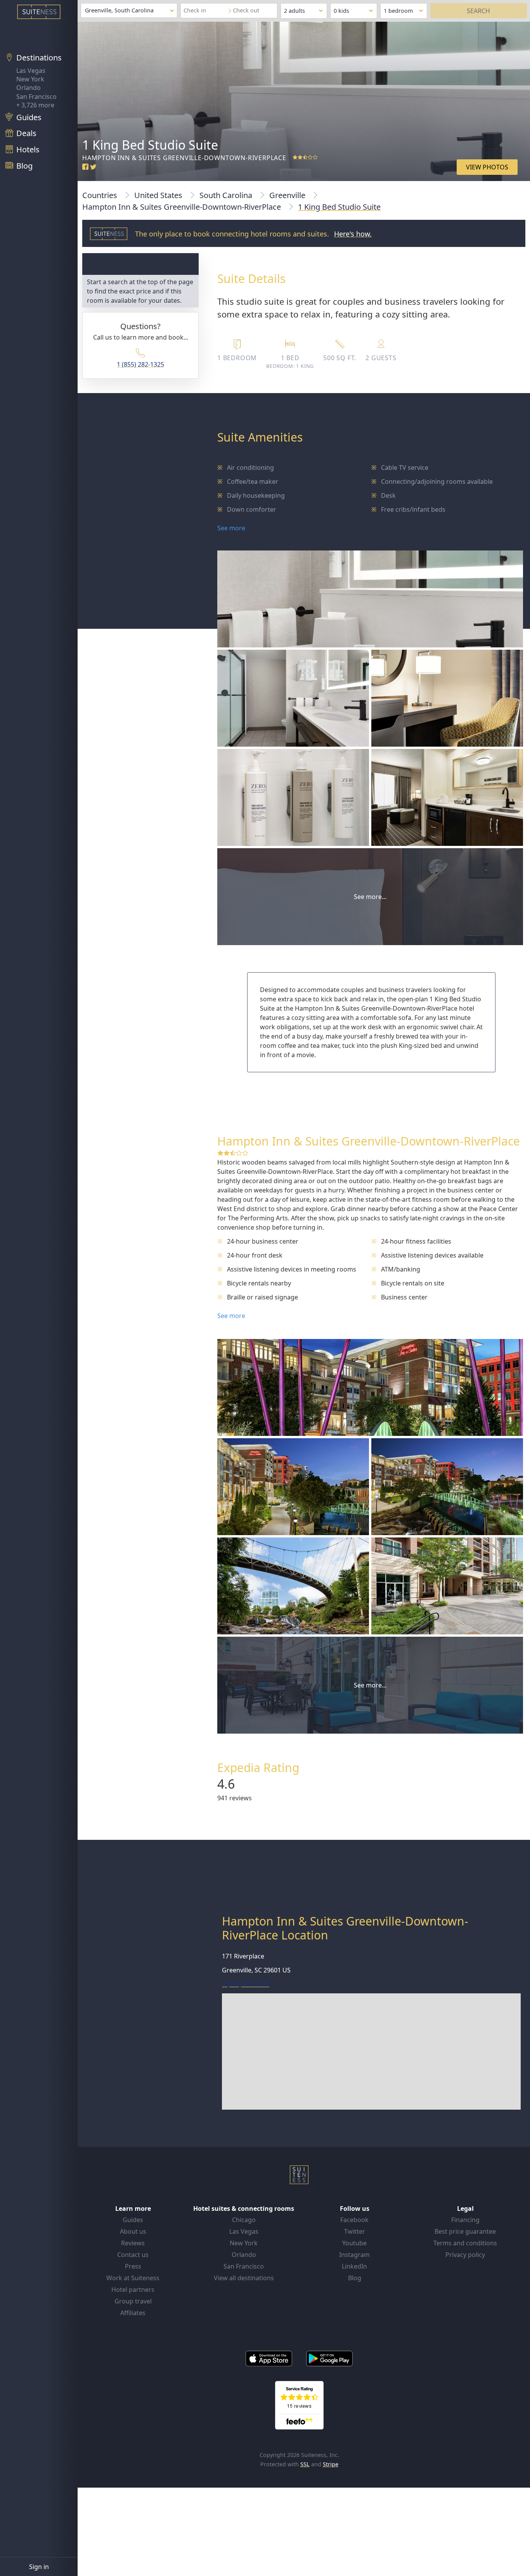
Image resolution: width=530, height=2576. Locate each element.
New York (30, 79)
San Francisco (36, 97)
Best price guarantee (465, 2231)
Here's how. (353, 234)
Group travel (133, 2301)
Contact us (133, 2255)
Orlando (29, 88)
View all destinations (244, 2278)
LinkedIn (354, 2266)
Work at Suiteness (133, 2278)
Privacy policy (465, 2255)
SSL (305, 2464)
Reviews (133, 2243)
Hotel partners (133, 2290)
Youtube (354, 2243)
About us (133, 2231)
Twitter (355, 2231)
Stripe (331, 2464)
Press (133, 2266)
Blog (355, 2278)
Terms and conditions (465, 2243)
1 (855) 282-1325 (140, 364)
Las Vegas (31, 71)
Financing (465, 2220)
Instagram (354, 2255)
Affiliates (133, 2313)
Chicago (244, 2220)
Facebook (354, 2220)
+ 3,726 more (35, 105)
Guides (133, 2220)
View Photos (487, 167)
